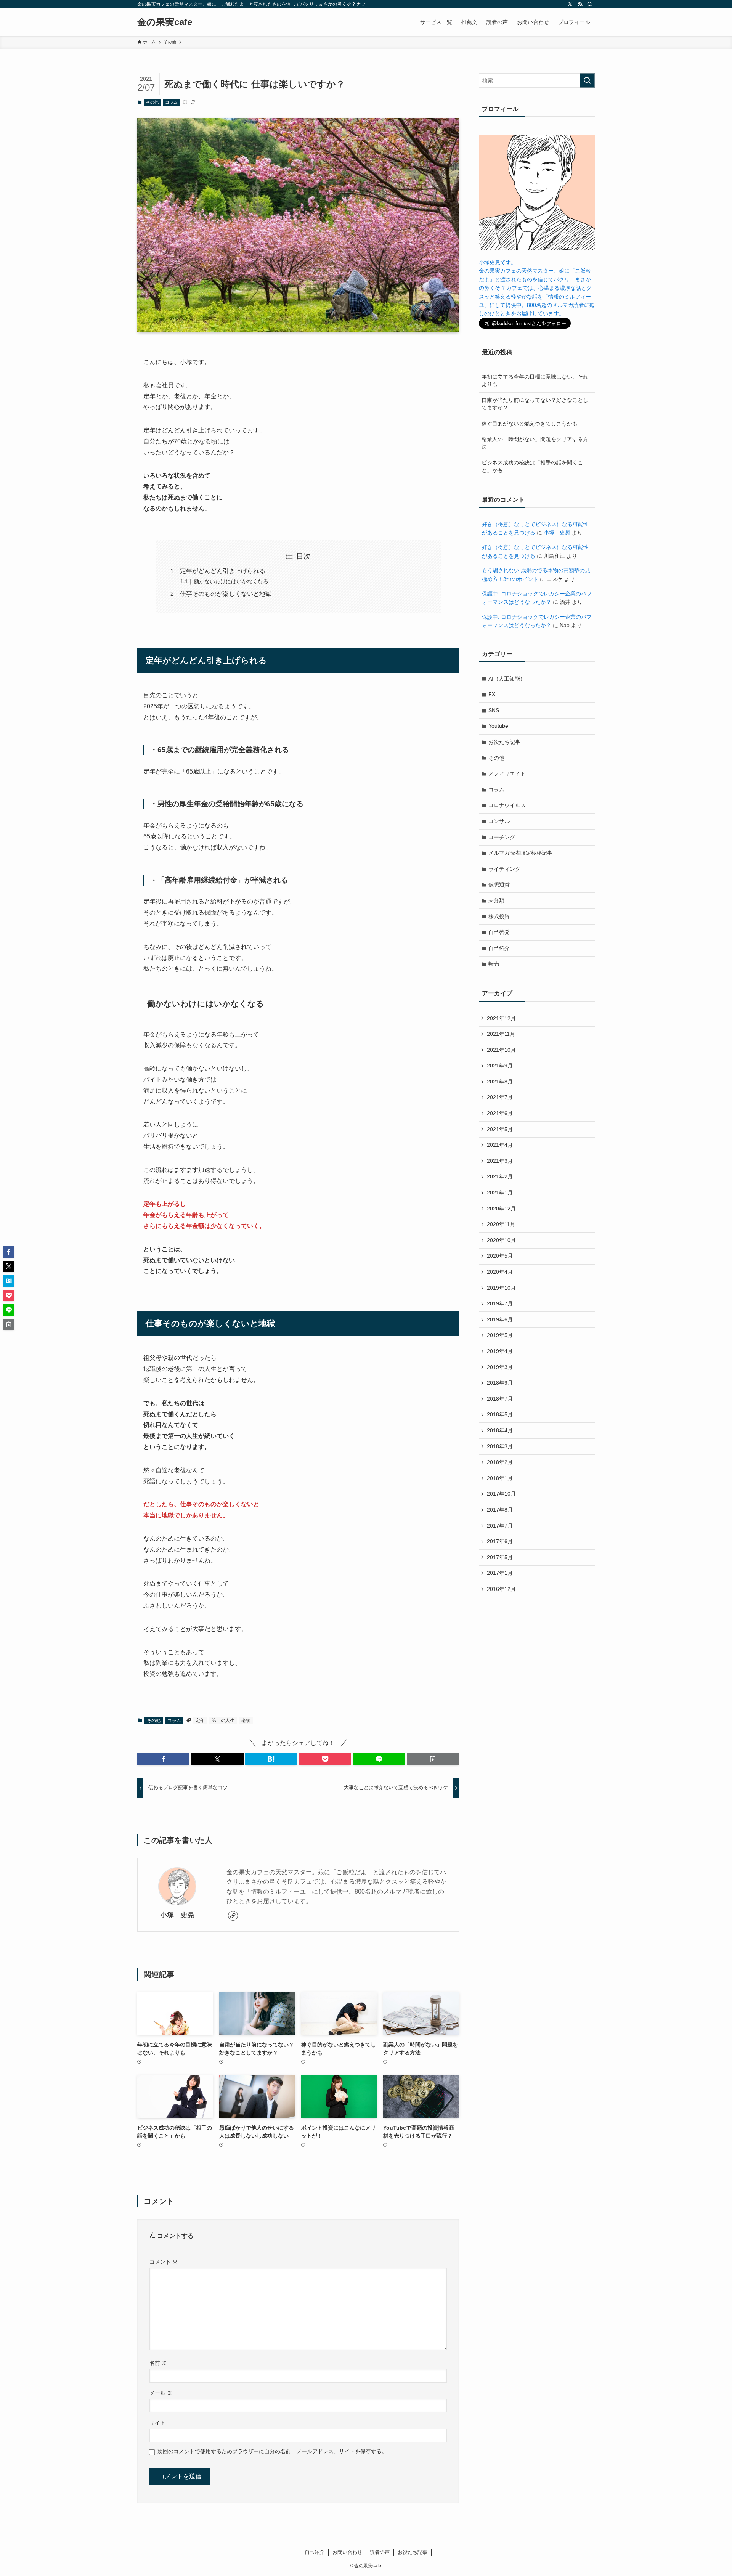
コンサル (499, 821)
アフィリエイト (507, 774)
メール (161, 2393)
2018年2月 (500, 1462)
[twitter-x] (570, 4)
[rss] (580, 4)
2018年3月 (500, 1446)
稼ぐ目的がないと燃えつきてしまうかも (530, 424)
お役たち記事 (504, 742)
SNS (494, 710)
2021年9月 (500, 1066)
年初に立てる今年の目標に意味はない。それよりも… (535, 380)
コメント (164, 2262)
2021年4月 (500, 1145)
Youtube (498, 726)
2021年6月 (500, 1113)
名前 (158, 2363)
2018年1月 (500, 1478)
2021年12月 (501, 1018)
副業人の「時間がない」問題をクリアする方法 (535, 443)
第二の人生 (223, 1721)
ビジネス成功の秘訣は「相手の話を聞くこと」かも (532, 466)
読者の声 (380, 2552)
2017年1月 (500, 1573)
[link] (233, 1916)
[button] (163, 1759)
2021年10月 (501, 1050)
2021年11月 (501, 1034)
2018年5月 (500, 1414)
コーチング (502, 837)
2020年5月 (500, 1256)
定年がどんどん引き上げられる (223, 571)
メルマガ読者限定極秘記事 (520, 853)
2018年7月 (500, 1399)
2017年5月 (500, 1557)
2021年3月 (500, 1161)
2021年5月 (500, 1129)
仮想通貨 (499, 884)
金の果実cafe (165, 22)
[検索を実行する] (587, 80)
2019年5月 (500, 1335)
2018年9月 (500, 1383)
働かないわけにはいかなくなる (231, 581)
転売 (494, 964)
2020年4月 (500, 1272)
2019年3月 (500, 1367)
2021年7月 (500, 1097)
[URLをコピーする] (433, 1759)
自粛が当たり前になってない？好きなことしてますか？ (535, 404)
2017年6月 (500, 1541)
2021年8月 (500, 1082)
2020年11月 (501, 1224)
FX (492, 694)
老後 (246, 1721)
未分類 (496, 900)
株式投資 (499, 916)
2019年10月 (501, 1288)
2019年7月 (500, 1303)
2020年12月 (501, 1209)
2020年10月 (501, 1240)
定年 (200, 1721)
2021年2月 (500, 1176)
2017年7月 (500, 1526)
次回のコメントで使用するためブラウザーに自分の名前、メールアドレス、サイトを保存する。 (272, 2451)
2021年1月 (500, 1193)
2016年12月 (501, 1589)
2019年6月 (500, 1319)
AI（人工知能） (507, 679)
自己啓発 (499, 932)
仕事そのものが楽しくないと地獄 (226, 594)
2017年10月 (501, 1494)
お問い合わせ (347, 2552)
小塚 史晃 (177, 1915)
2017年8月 (500, 1510)
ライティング (504, 869)
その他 (152, 102)
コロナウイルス (507, 805)
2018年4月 (500, 1430)
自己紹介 (499, 948)
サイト (157, 2423)
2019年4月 (500, 1351)
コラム (171, 102)
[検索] (590, 4)
